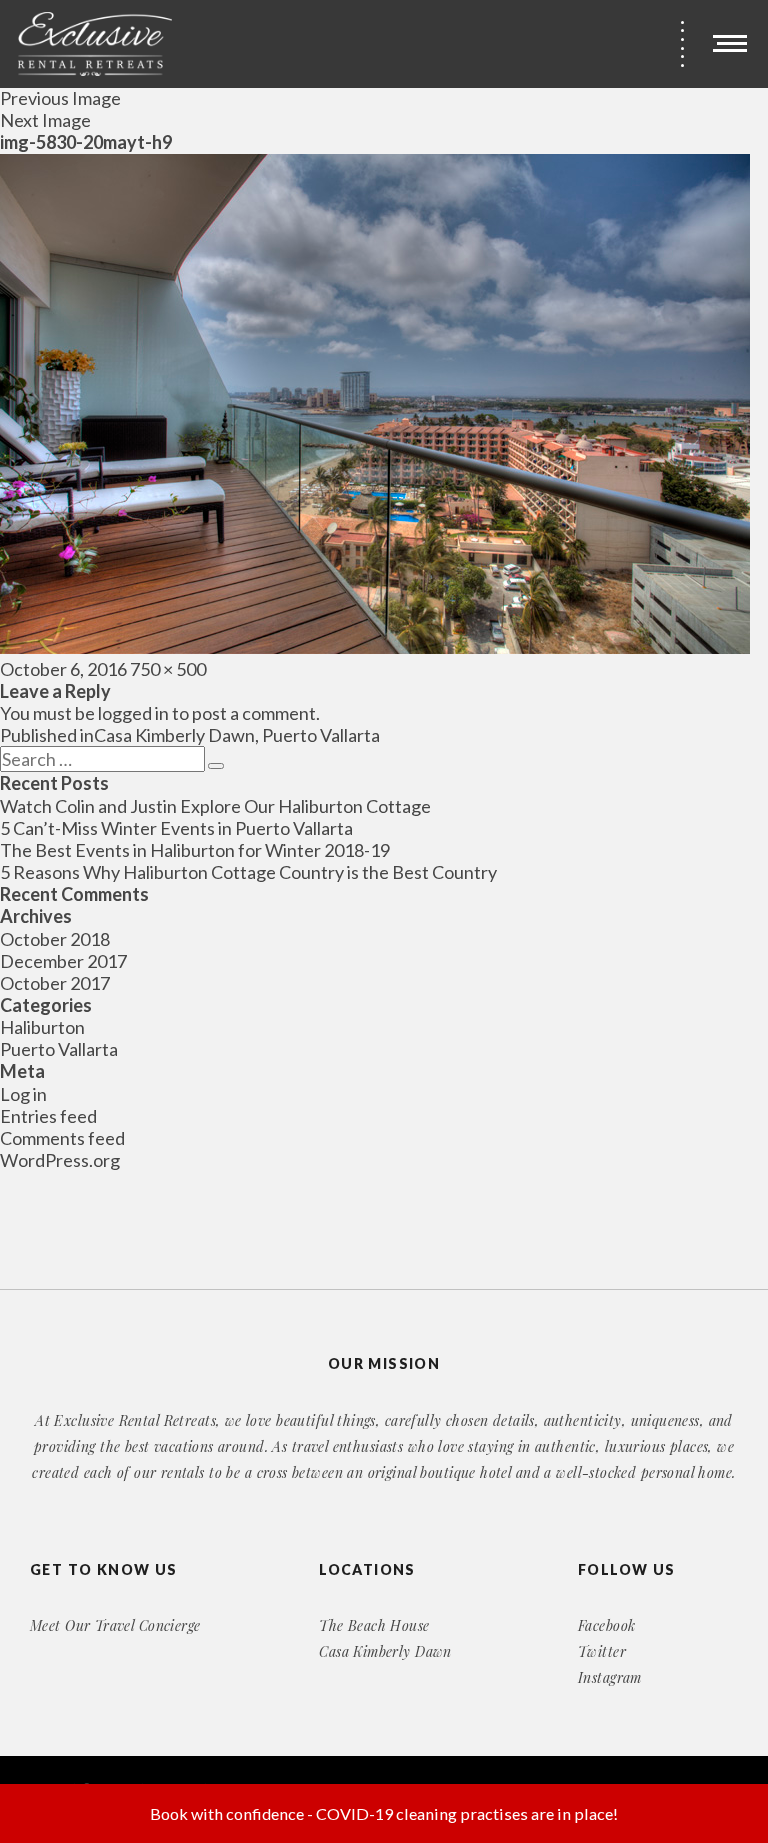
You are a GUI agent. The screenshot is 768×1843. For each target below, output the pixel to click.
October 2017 (55, 983)
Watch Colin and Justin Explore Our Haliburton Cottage (215, 806)
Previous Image (60, 98)
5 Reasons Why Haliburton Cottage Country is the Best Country (248, 872)
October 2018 (55, 939)
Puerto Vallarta (59, 1049)
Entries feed (48, 1116)
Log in (23, 1094)
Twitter (602, 1651)
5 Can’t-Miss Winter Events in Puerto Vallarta (176, 828)
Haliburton (42, 1027)
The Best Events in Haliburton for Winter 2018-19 (195, 850)
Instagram (610, 1677)
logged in (133, 713)
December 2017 (63, 961)
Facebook (606, 1625)
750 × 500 (168, 669)
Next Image (45, 120)
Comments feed (62, 1138)
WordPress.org (60, 1160)
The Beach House (374, 1625)
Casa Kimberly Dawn (385, 1651)
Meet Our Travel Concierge (115, 1625)
